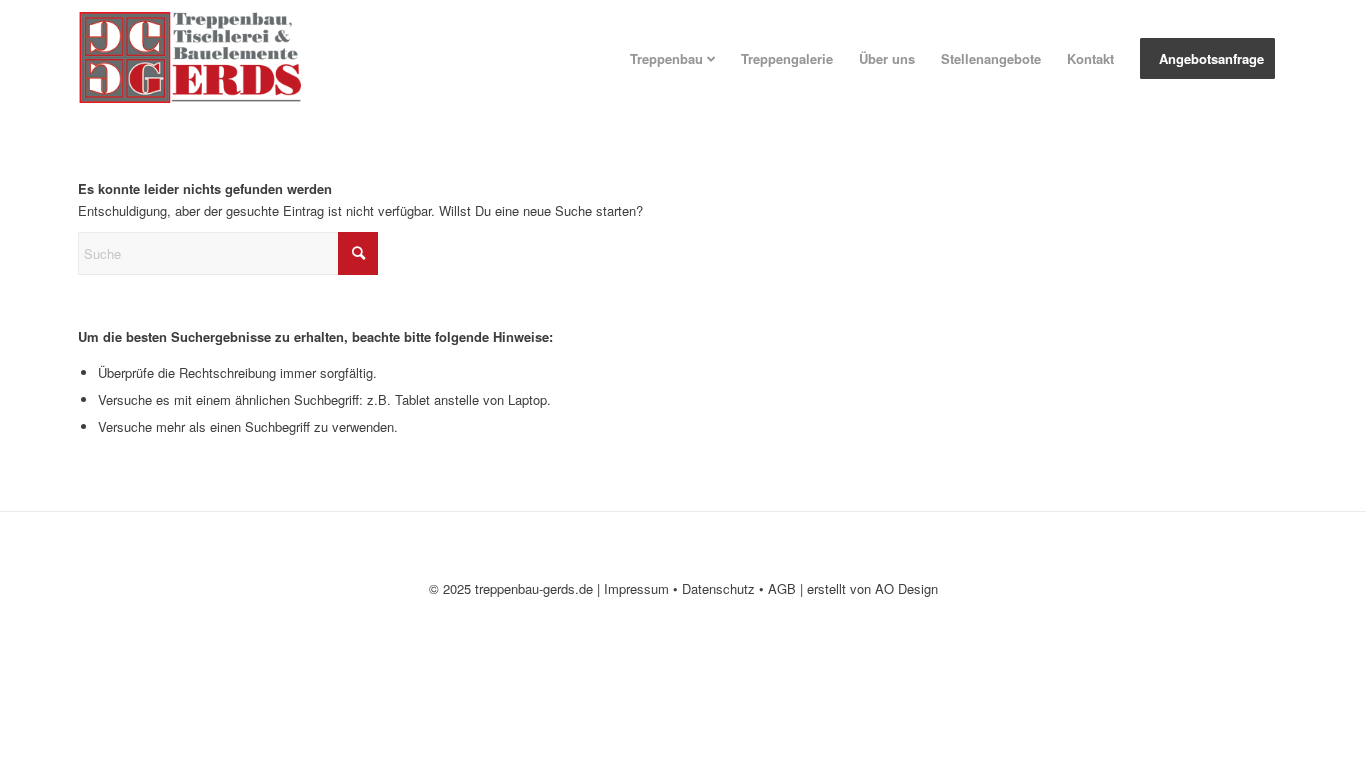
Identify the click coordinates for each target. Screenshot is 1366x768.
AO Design (906, 588)
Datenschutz (718, 588)
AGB (782, 588)
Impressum (636, 588)
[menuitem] (672, 59)
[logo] (206, 59)
